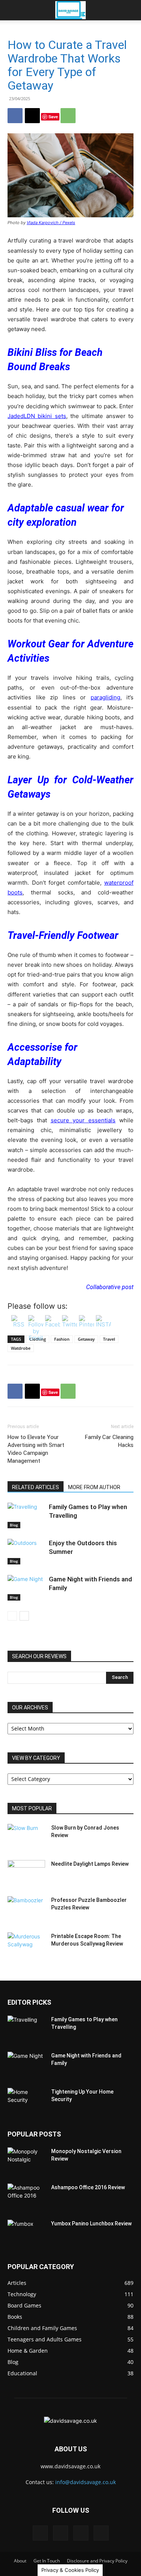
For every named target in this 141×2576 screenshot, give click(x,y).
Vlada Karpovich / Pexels (51, 223)
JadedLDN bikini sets (37, 416)
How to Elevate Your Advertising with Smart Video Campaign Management (36, 1449)
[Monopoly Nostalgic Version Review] (26, 2161)
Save (53, 117)
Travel (109, 1339)
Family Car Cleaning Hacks (109, 1441)
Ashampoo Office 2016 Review (88, 2187)
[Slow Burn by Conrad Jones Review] (26, 1837)
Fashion (62, 1339)
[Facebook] (15, 116)
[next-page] (24, 1616)
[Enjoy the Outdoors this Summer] (26, 1552)
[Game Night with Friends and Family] (26, 1588)
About (20, 2561)
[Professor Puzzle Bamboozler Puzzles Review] (26, 1909)
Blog (14, 1525)
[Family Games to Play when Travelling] (26, 1516)
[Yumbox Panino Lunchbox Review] (26, 2233)
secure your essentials (83, 1120)
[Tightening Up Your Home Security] (26, 2101)
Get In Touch (47, 2561)
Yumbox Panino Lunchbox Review (91, 2223)
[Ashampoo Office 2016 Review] (26, 2197)
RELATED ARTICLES (36, 1487)
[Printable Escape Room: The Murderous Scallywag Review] (26, 1946)
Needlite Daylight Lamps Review (90, 1864)
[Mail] (61, 2533)
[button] (13, 10)
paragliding (105, 697)
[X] (32, 116)
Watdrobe (21, 1348)
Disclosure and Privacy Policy (97, 2561)
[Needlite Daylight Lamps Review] (26, 1873)
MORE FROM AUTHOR (94, 1487)
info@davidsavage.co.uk (86, 2482)
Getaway (86, 1339)
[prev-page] (12, 1616)
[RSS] (81, 2533)
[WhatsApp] (68, 116)
